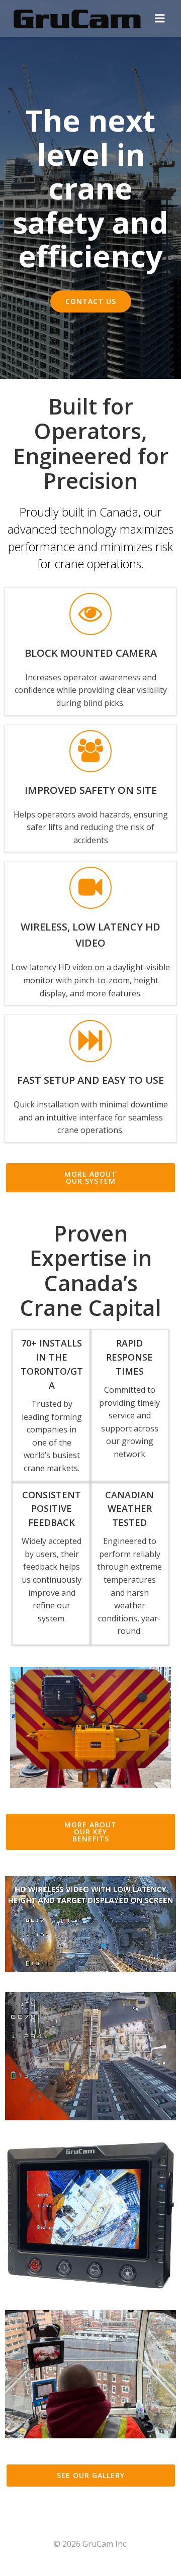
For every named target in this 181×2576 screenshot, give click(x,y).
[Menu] (160, 19)
